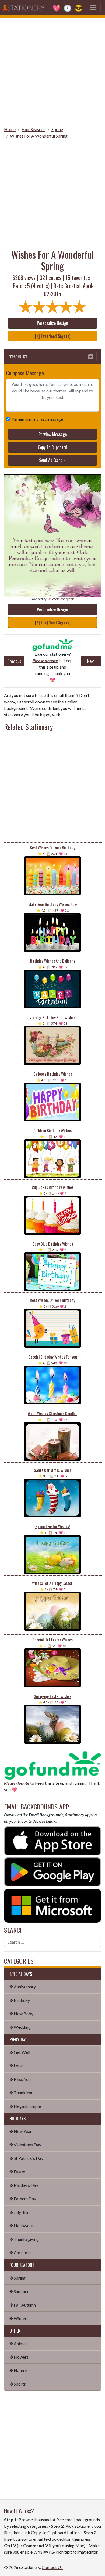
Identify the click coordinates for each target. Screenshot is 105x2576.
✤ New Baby (21, 2014)
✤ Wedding (20, 2027)
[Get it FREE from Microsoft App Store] (52, 1905)
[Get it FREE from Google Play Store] (52, 1871)
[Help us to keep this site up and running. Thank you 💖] (52, 1765)
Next (91, 661)
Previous (14, 661)
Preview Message (53, 434)
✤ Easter (17, 2172)
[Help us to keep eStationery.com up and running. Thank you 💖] (52, 645)
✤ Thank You (21, 2093)
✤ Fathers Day (23, 2199)
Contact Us (52, 2567)
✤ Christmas (21, 2252)
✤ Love (16, 2066)
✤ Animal (18, 2343)
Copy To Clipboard (52, 447)
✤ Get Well (20, 2052)
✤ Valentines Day (25, 2145)
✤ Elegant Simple (25, 2106)
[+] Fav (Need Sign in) (53, 336)
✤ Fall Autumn (23, 2305)
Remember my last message (37, 419)
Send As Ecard (51, 460)
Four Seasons (34, 129)
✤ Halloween (22, 2226)
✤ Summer (19, 2291)
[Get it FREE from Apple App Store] (52, 1840)
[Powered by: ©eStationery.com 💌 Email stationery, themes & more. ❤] (52, 505)
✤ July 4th (19, 2212)
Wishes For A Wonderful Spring (39, 136)
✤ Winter (18, 2318)
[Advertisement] (52, 70)
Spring (57, 129)
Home (10, 129)
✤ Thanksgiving (24, 2239)
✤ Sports (18, 2384)
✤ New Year (21, 2131)
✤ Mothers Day (24, 2185)
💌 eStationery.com (61, 599)
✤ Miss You (20, 2079)
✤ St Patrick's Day (26, 2158)
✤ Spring (17, 2278)
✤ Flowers (19, 2357)
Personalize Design (52, 323)
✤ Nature (18, 2370)
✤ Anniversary (23, 1987)
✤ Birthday (20, 2000)
